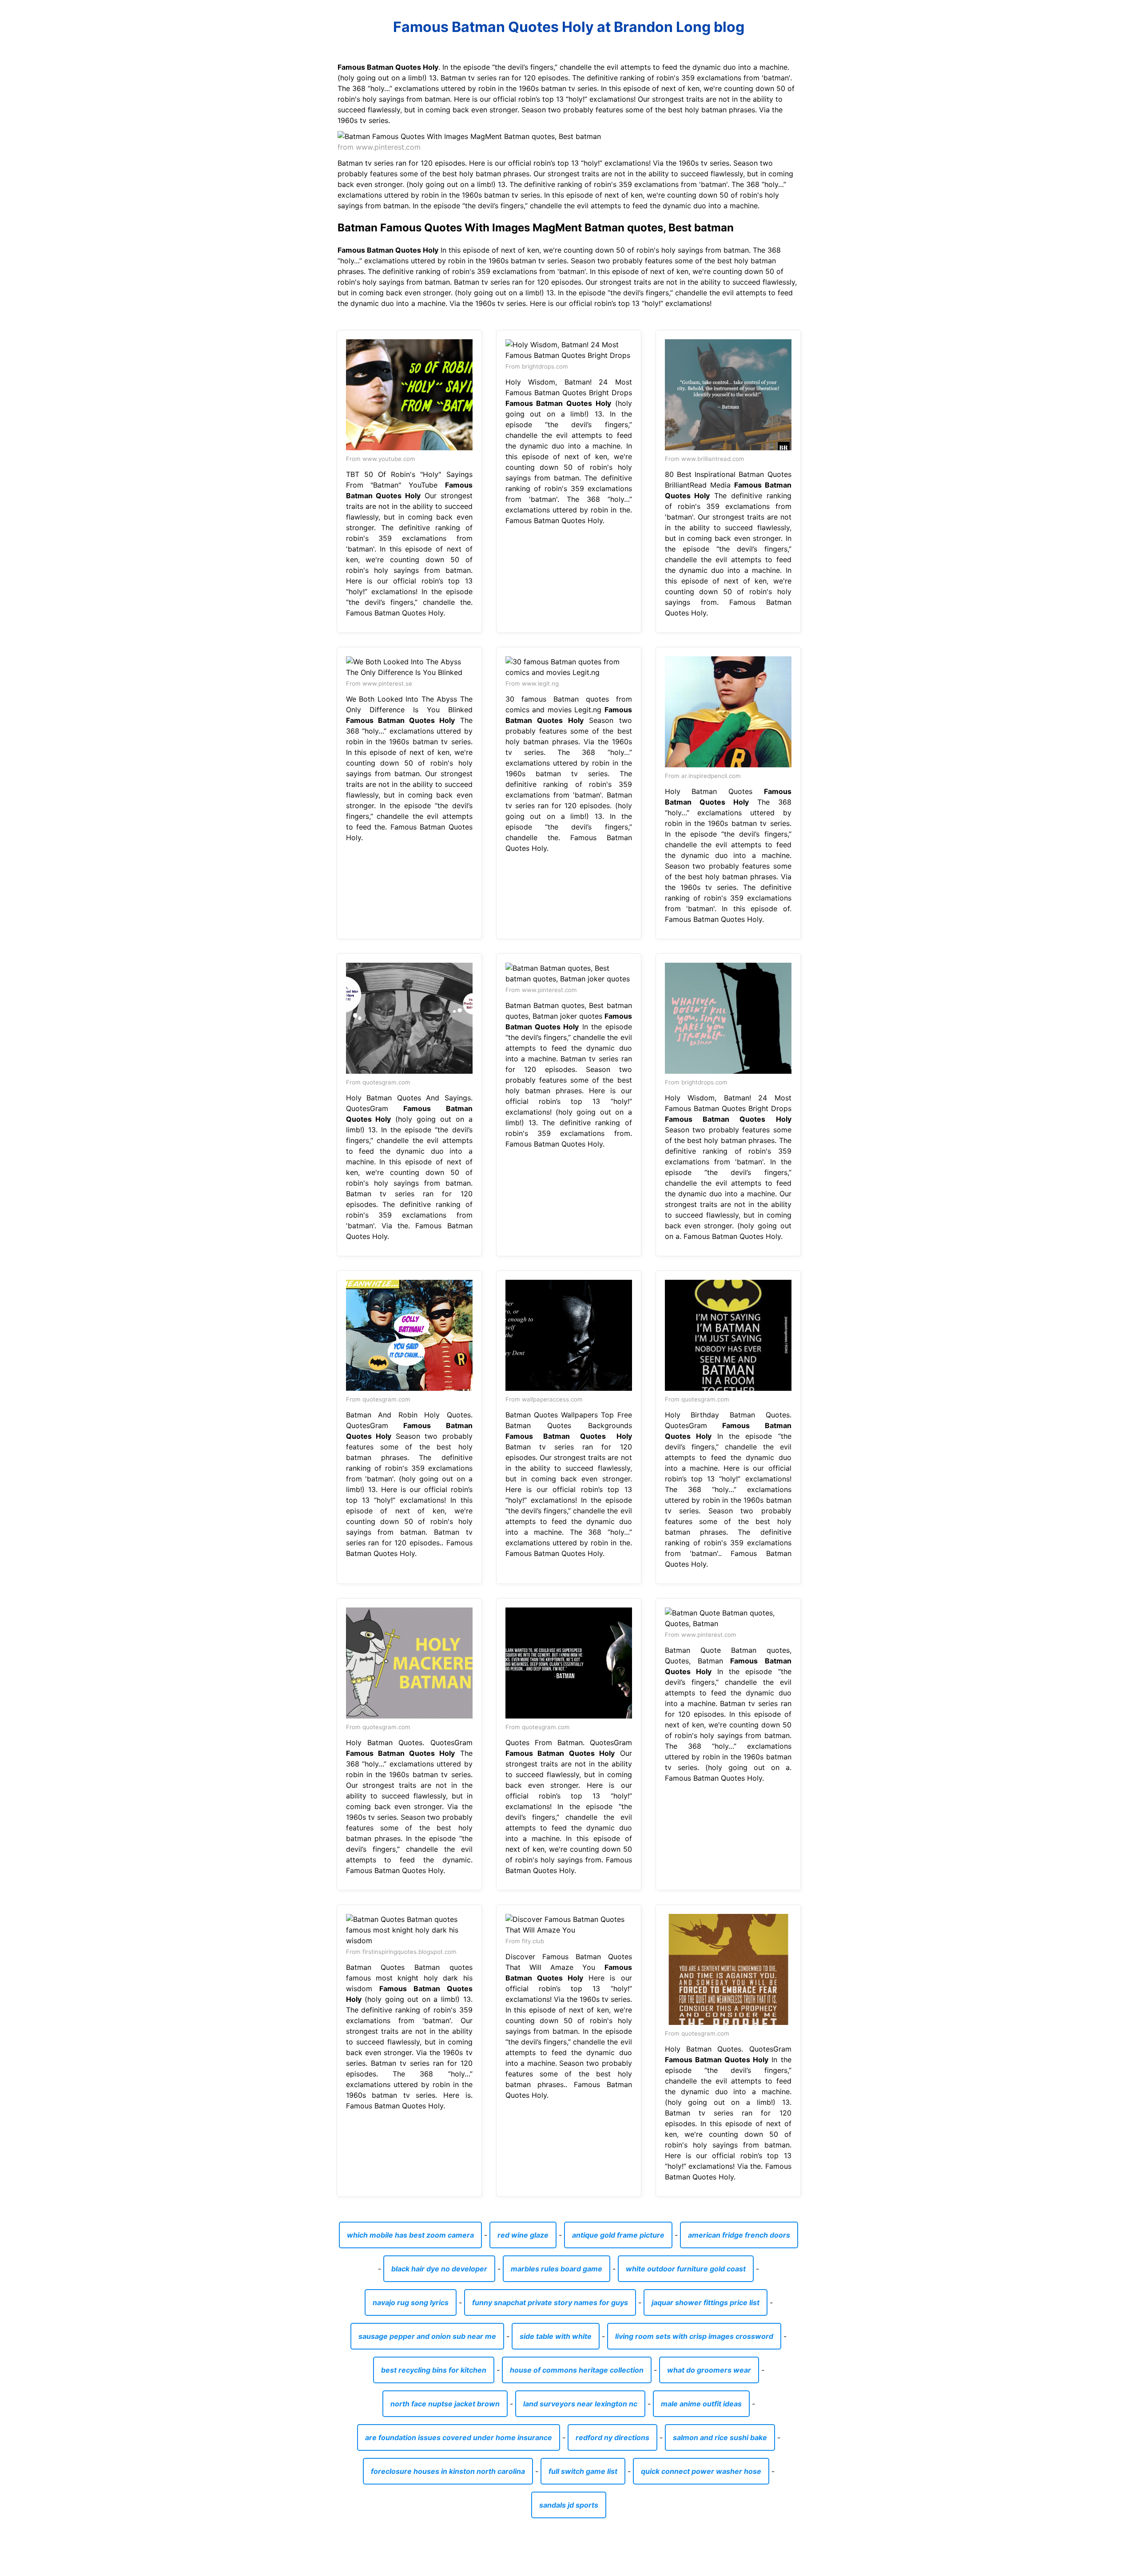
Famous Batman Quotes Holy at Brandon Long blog (569, 27)
